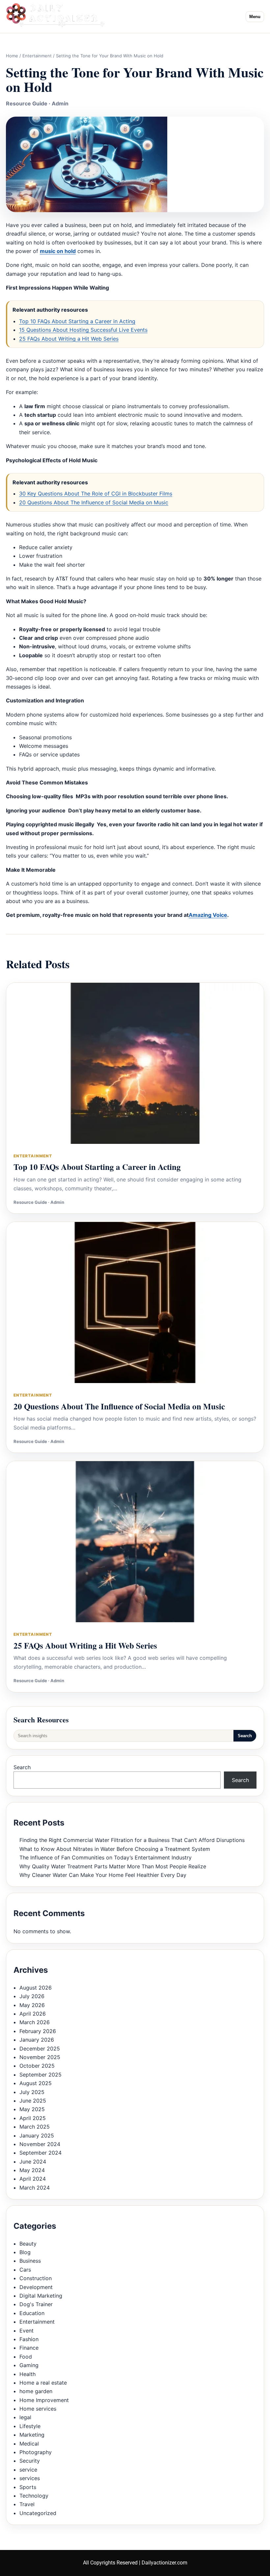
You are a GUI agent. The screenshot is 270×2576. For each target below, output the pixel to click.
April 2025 (33, 2118)
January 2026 (37, 2040)
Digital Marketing (41, 2296)
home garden (36, 2391)
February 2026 (38, 2031)
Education (32, 2313)
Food (26, 2357)
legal (25, 2417)
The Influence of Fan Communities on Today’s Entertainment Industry (106, 1857)
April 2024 (33, 2179)
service (28, 2470)
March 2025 (35, 2127)
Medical (29, 2444)
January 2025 (37, 2136)
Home (12, 56)
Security (30, 2461)
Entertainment (37, 56)
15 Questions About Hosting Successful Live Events (83, 330)
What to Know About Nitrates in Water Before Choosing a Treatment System (115, 1849)
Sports (28, 2487)
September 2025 (40, 2075)
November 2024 (40, 2144)
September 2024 (40, 2153)
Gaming (29, 2365)
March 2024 (35, 2188)
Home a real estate (43, 2383)
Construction (36, 2278)
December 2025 (40, 2049)
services (30, 2478)
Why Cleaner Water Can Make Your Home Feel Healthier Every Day (103, 1875)
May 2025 (32, 2109)
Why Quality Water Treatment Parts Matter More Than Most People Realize (113, 1866)
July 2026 (32, 1996)
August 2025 (36, 2083)
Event (27, 2331)
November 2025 (40, 2057)
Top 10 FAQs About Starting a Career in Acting (77, 321)
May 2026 (32, 2005)
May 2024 (32, 2170)
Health (27, 2374)
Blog (25, 2252)
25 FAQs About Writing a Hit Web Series (69, 339)
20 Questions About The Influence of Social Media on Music (94, 502)
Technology (34, 2496)
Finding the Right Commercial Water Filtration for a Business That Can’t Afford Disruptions (132, 1840)
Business (30, 2261)
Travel (27, 2504)
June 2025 (33, 2101)
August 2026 (36, 1988)
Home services (38, 2409)
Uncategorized (38, 2513)
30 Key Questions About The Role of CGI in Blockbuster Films (96, 494)
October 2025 (37, 2066)
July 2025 (32, 2092)
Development (36, 2287)
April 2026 (33, 2014)
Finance (29, 2348)
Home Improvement (44, 2400)
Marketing (32, 2435)
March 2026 (35, 2022)
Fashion (29, 2339)
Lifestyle (30, 2426)
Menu (255, 17)
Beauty (28, 2244)
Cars (25, 2270)
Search (245, 1736)
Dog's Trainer (36, 2304)
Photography (36, 2452)
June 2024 (33, 2162)
